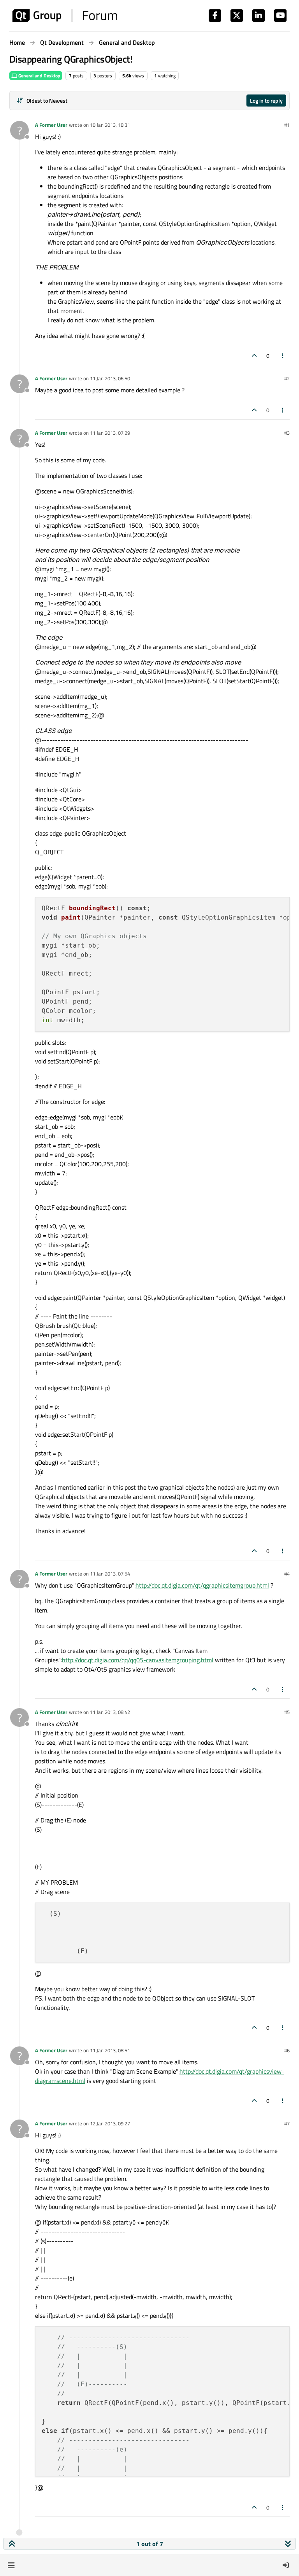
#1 (287, 125)
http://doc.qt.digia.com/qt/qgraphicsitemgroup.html (202, 1585)
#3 (287, 433)
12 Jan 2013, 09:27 (110, 2123)
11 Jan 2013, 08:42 (110, 1712)
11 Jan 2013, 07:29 (110, 433)
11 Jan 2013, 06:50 (110, 378)
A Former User (51, 125)
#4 (287, 1574)
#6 (287, 2050)
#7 (287, 2123)
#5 (287, 1712)
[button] (11, 2565)
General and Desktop (39, 76)
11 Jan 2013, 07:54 (110, 1574)
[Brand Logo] (65, 16)
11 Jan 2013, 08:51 (110, 2050)
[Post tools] (283, 356)
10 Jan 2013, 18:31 (110, 125)
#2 (287, 378)
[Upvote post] (254, 356)
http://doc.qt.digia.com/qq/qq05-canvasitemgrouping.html (138, 1660)
